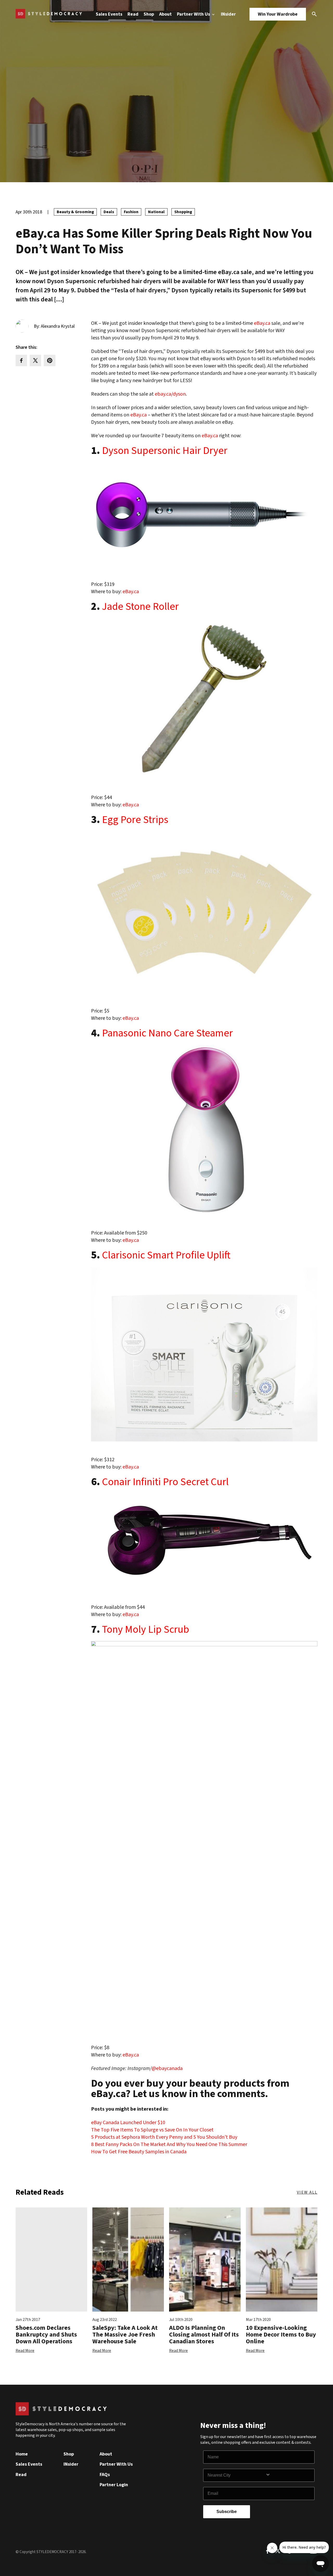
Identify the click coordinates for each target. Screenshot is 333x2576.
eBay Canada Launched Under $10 (128, 2123)
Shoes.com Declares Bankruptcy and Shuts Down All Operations (46, 2335)
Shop (149, 14)
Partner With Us (194, 14)
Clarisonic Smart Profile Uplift (166, 1254)
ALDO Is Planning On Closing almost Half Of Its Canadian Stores (204, 2335)
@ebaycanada (167, 2068)
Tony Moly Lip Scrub (146, 1628)
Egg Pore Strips (135, 819)
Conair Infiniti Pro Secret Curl (165, 1481)
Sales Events (109, 14)
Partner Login (114, 2485)
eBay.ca (262, 323)
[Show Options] (289, 2475)
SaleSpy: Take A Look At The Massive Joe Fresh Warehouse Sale (125, 2335)
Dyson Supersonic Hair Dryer (165, 450)
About (165, 14)
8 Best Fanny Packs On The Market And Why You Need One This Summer (169, 2144)
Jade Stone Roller (140, 605)
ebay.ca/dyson (170, 394)
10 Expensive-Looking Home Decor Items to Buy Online (281, 2335)
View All (307, 2192)
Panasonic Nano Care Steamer (167, 1032)
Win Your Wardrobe (278, 14)
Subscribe (227, 2512)
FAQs (105, 2475)
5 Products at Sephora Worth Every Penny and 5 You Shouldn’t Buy (164, 2137)
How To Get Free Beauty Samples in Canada (139, 2152)
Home (22, 2454)
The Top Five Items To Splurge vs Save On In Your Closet (152, 2130)
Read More (25, 2351)
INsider (228, 14)
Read (133, 14)
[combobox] (236, 2475)
